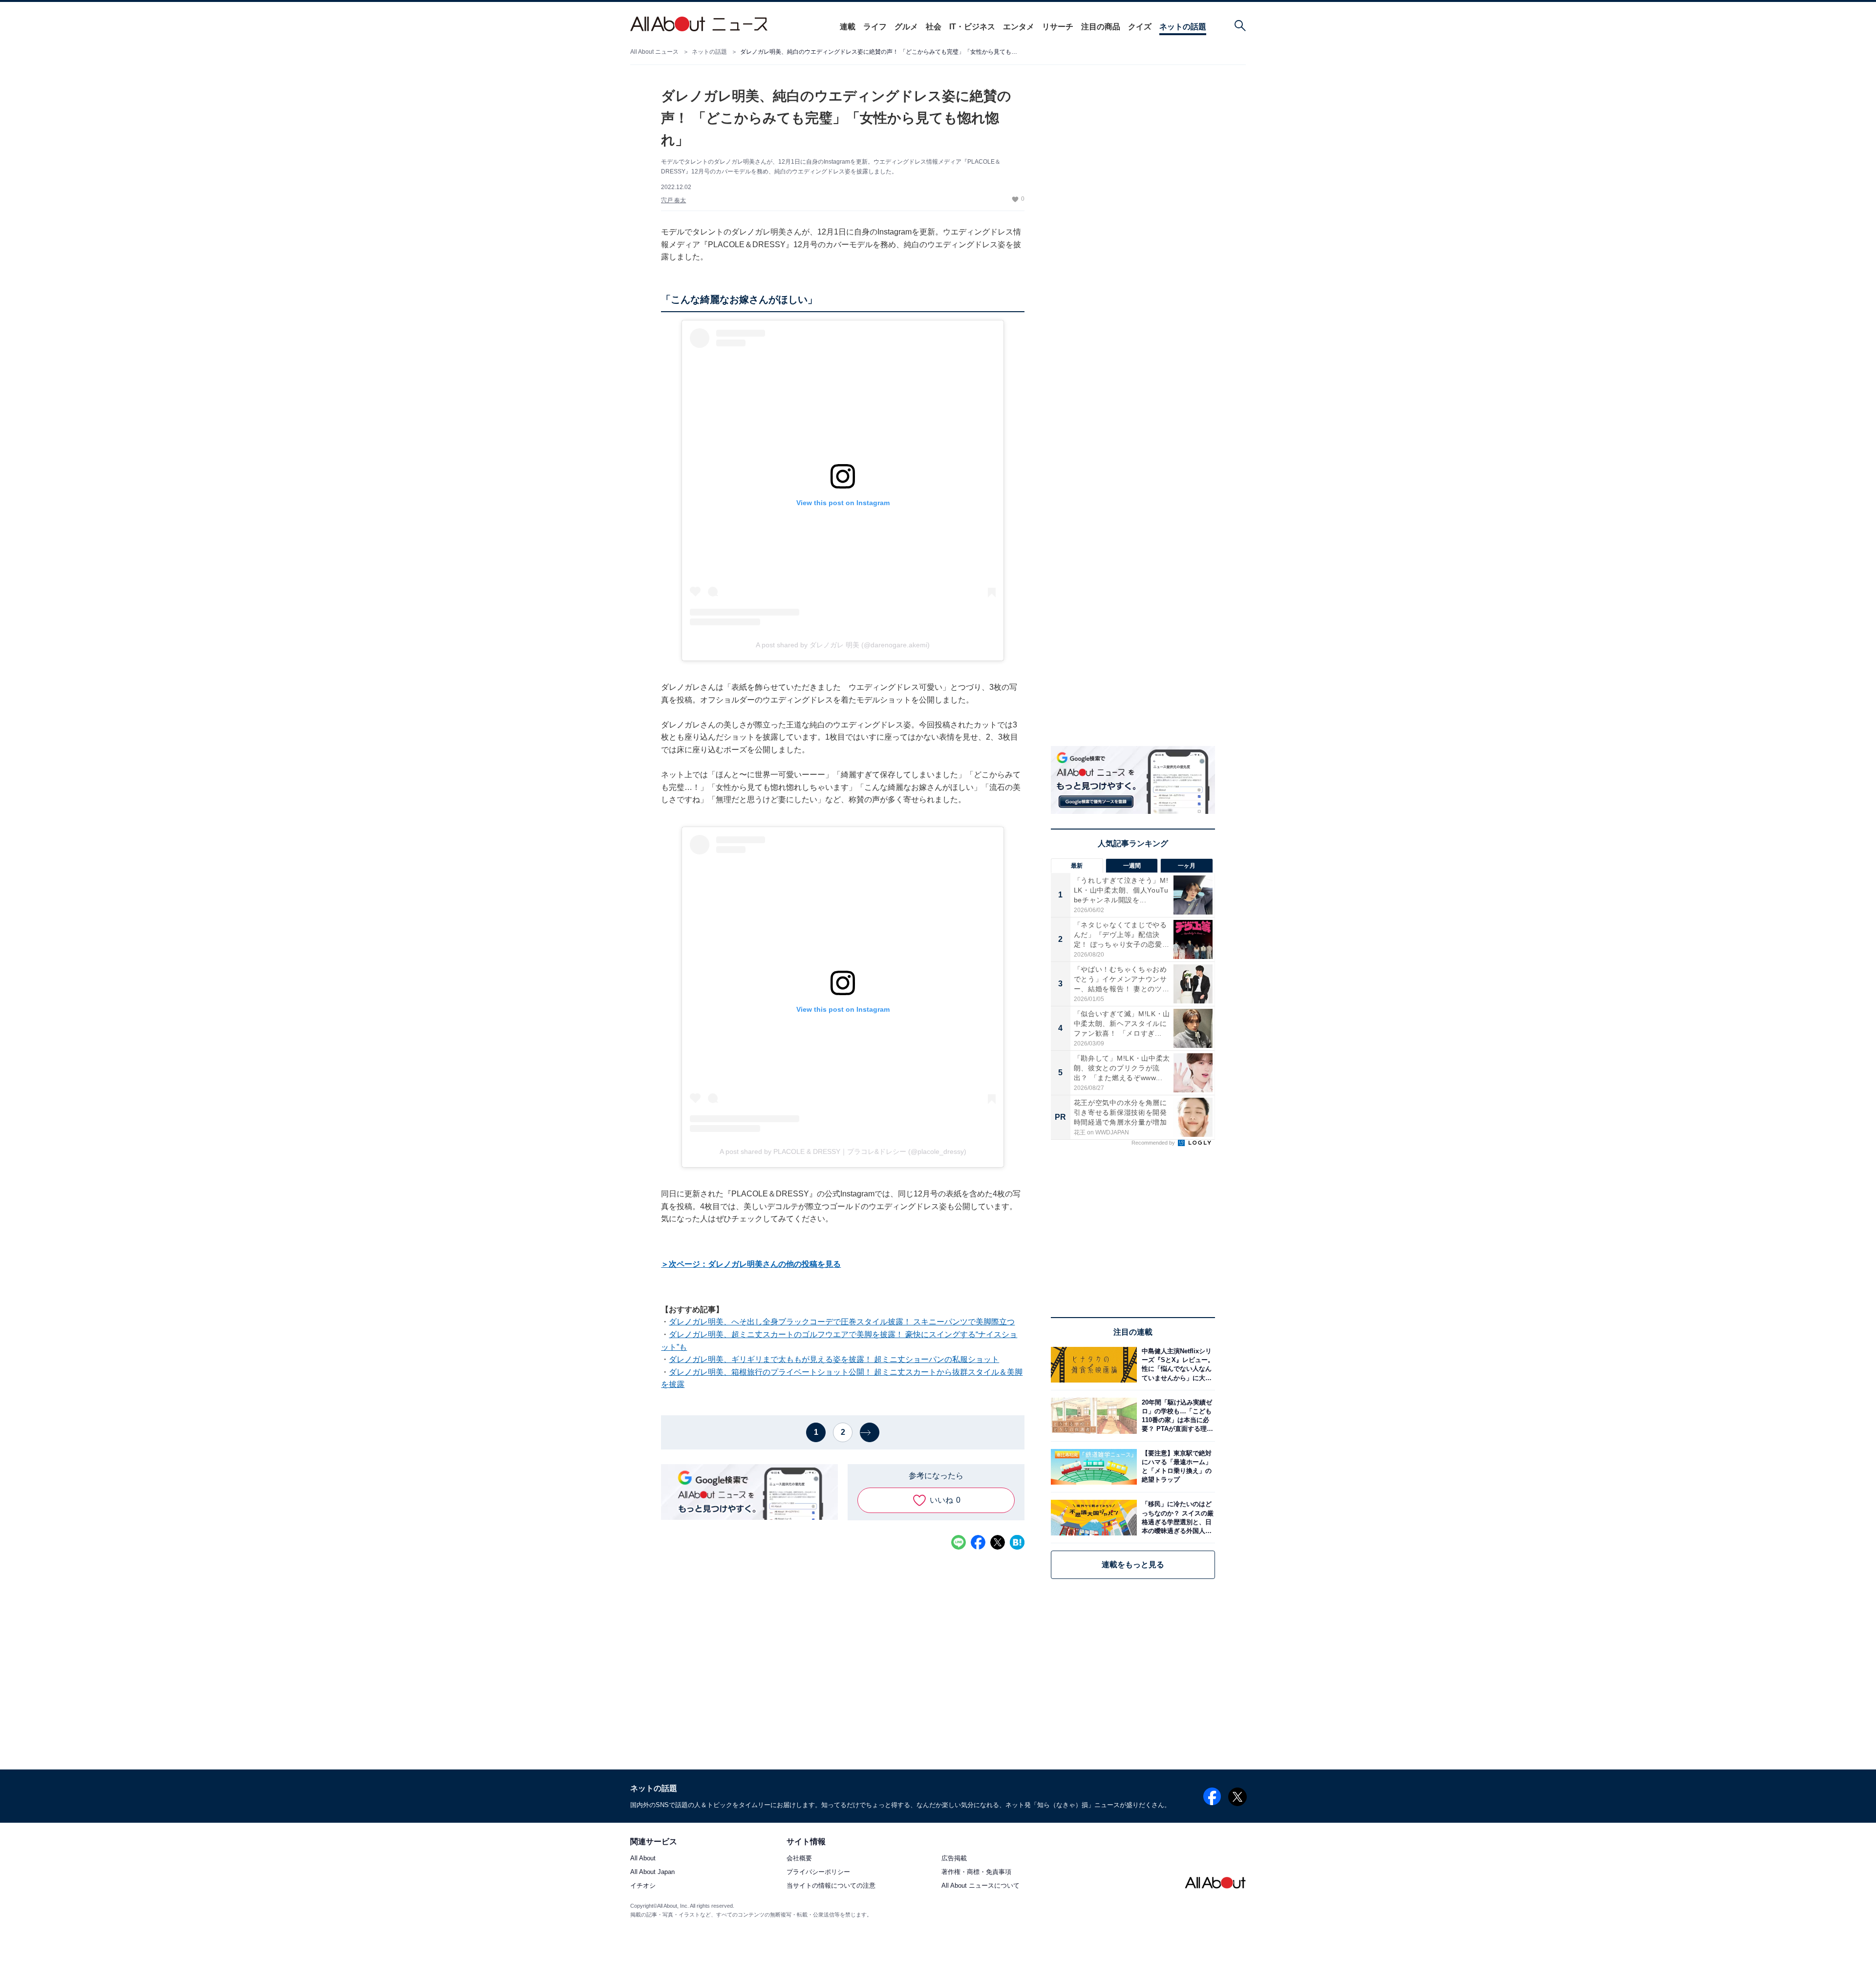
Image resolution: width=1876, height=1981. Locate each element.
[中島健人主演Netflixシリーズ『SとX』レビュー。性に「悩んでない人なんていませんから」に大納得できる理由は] (1176, 1365)
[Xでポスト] (998, 1542)
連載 (848, 27)
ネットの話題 (1183, 27)
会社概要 (799, 1858)
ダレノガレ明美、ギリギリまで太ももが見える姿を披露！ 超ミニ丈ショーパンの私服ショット (834, 1359)
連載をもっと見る (1133, 1565)
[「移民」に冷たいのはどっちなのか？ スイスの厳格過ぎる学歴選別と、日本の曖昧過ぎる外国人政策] (1176, 1518)
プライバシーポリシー (818, 1872)
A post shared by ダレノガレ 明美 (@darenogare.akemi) (843, 645)
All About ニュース (654, 52)
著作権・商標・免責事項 (976, 1872)
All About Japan (652, 1872)
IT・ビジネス (972, 27)
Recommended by (1154, 1143)
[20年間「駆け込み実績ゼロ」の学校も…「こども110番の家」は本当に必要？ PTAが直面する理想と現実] (1176, 1416)
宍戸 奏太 (673, 200)
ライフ (875, 27)
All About (643, 1858)
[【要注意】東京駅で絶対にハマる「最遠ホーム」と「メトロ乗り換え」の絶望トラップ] (1176, 1467)
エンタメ (1019, 27)
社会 (934, 27)
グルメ (906, 27)
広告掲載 (954, 1858)
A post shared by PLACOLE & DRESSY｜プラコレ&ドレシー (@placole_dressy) (843, 1151)
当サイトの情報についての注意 (831, 1885)
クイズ (1140, 27)
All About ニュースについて (981, 1885)
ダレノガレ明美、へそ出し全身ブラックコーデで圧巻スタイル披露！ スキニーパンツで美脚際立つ (842, 1322)
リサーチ (1058, 27)
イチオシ (643, 1885)
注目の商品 (1101, 27)
